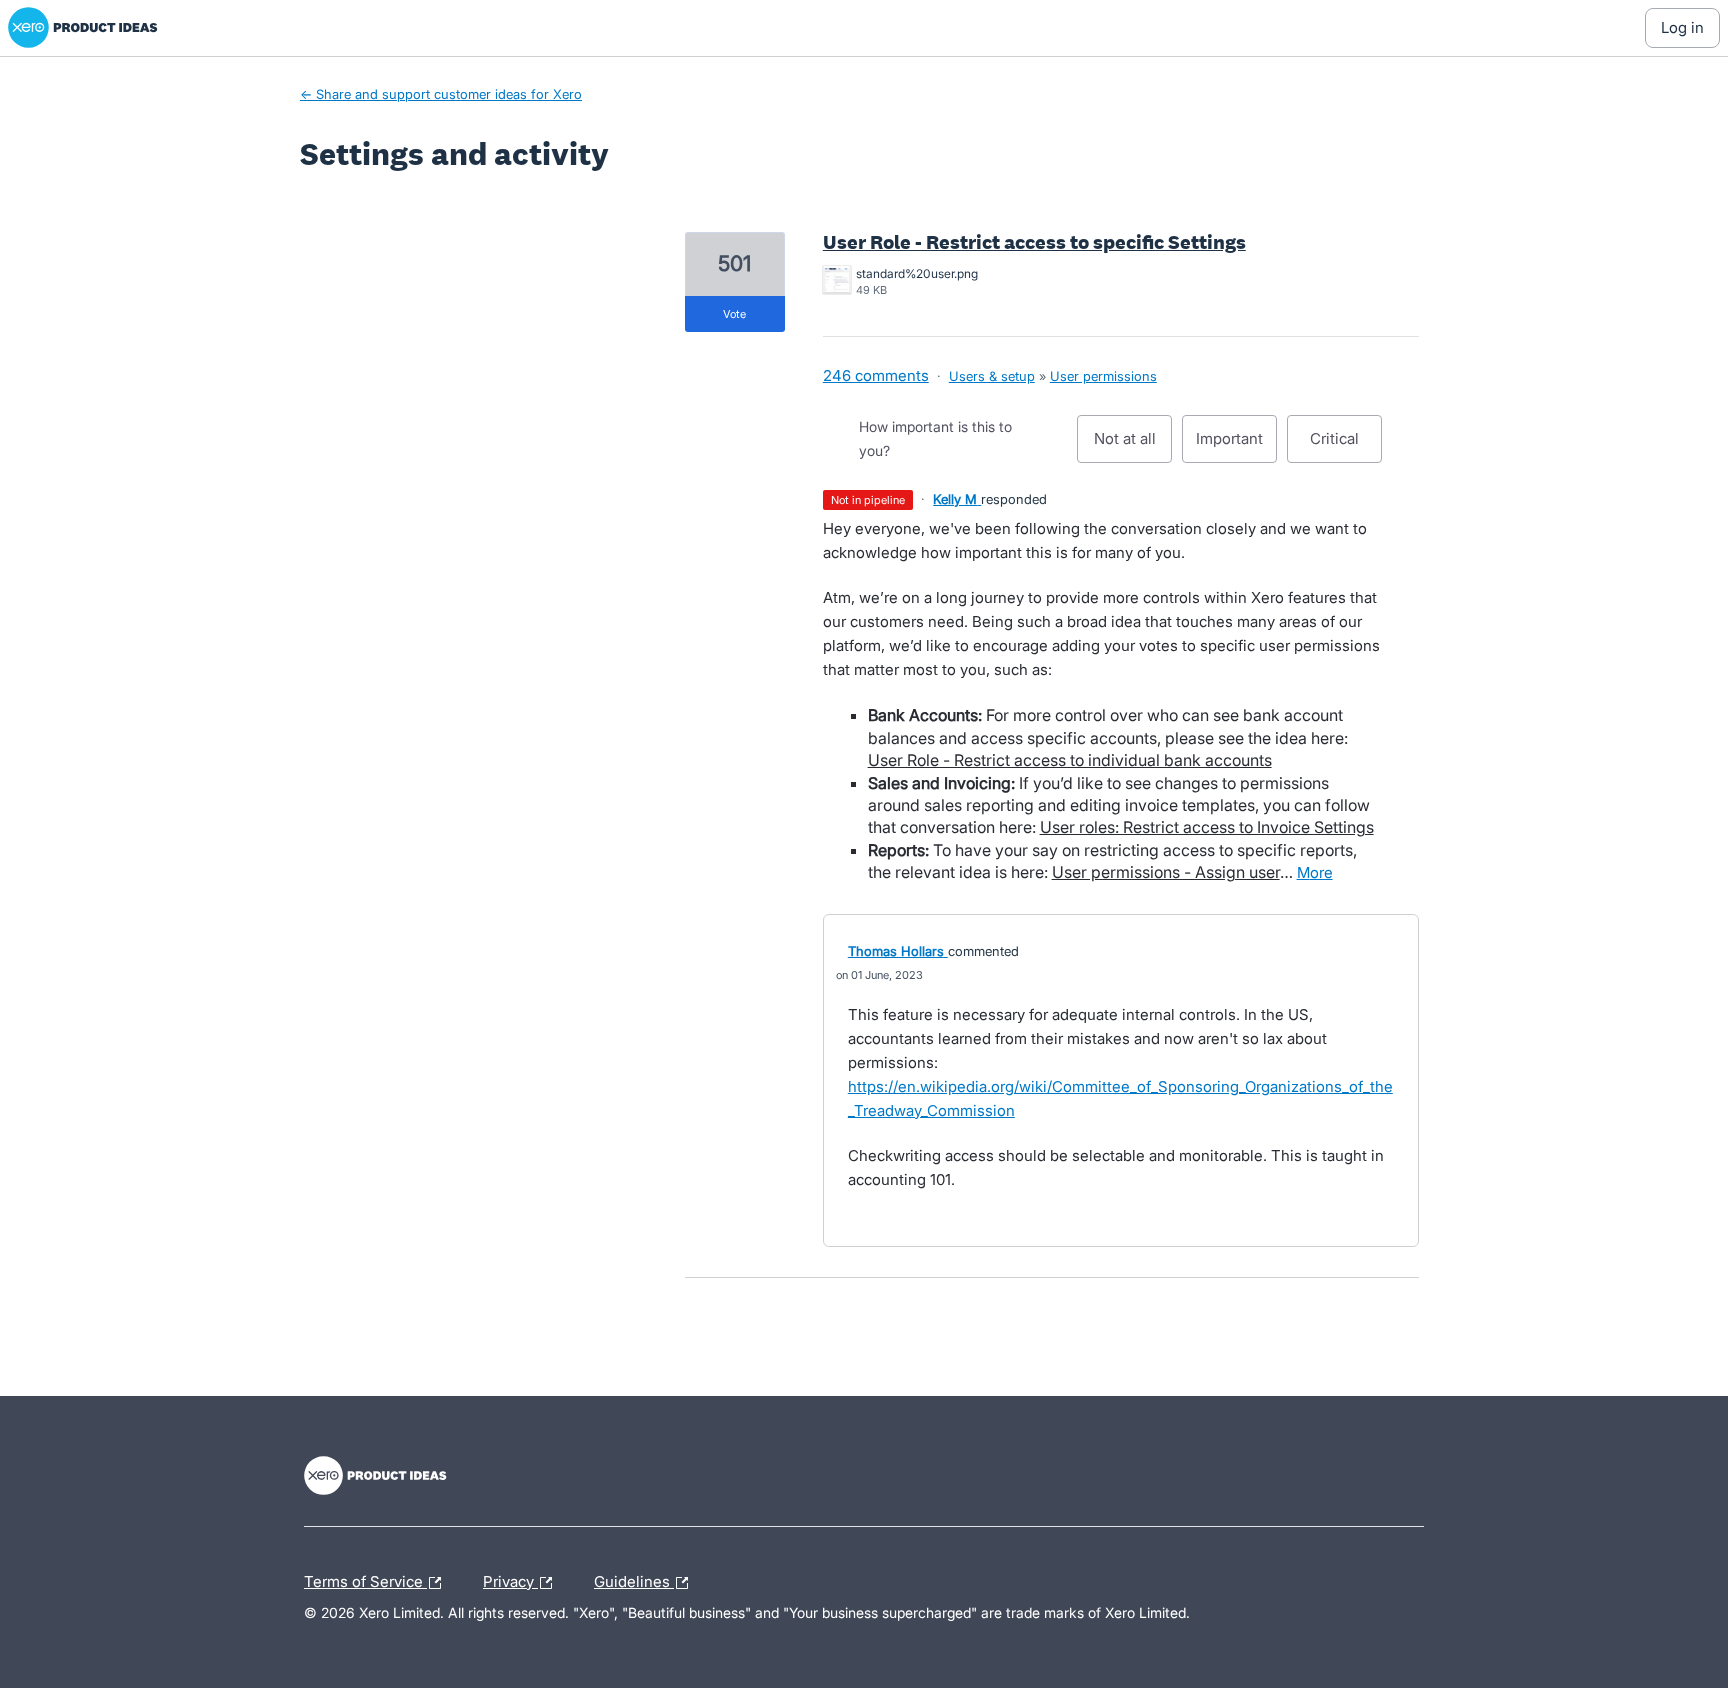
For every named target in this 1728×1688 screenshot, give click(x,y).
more (1315, 872)
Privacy (510, 1579)
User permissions (1103, 376)
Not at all (1133, 446)
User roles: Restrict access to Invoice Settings (1207, 827)
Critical (1346, 446)
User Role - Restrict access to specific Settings (1034, 242)
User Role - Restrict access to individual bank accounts (1070, 760)
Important (1236, 446)
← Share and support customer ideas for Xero (441, 94)
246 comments (876, 375)
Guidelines (634, 1579)
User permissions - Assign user (1166, 872)
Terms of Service (365, 1579)
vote (734, 314)
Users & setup (992, 376)
